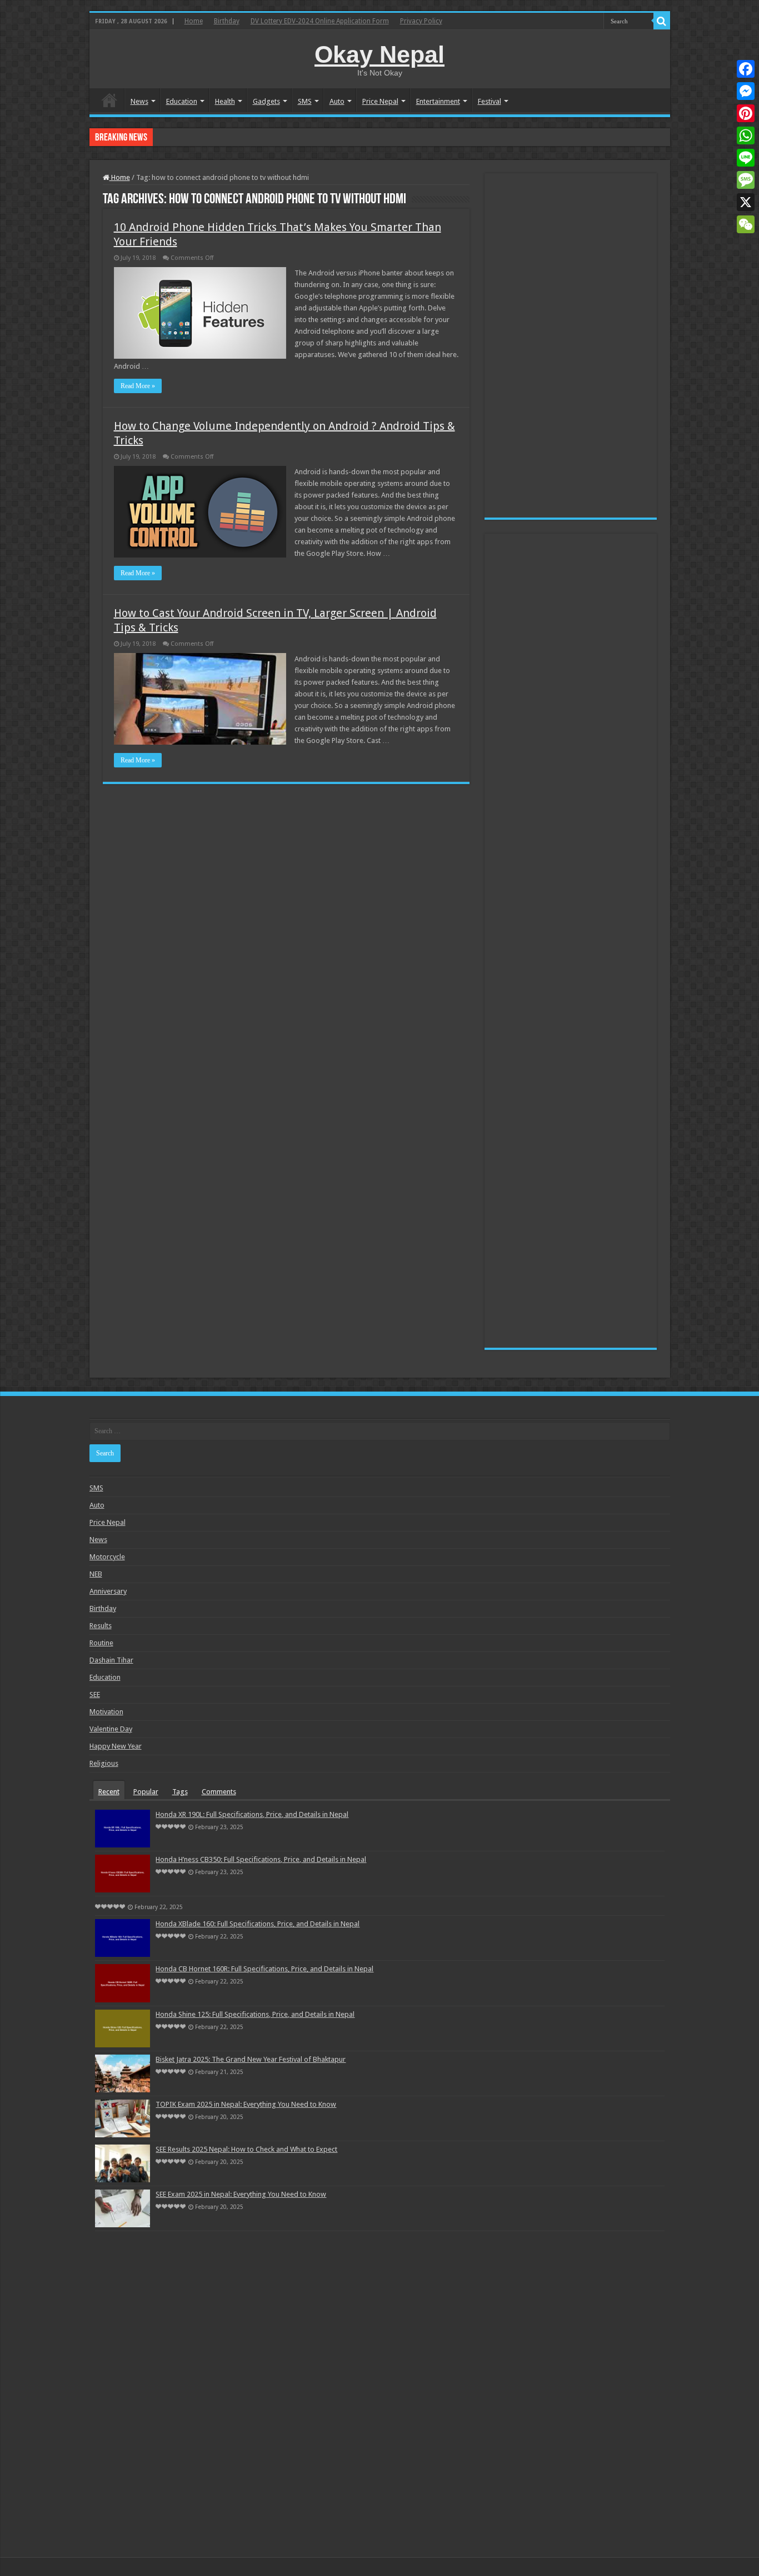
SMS (305, 101)
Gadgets (266, 101)
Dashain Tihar (111, 1660)
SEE (95, 1694)
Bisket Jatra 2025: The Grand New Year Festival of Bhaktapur (251, 2059)
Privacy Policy (421, 21)
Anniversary (108, 1591)
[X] (746, 202)
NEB (96, 1574)
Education (182, 101)
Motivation (106, 1712)
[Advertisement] (571, 345)
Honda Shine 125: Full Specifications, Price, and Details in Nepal (255, 2014)
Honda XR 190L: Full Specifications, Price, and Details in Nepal (252, 1814)
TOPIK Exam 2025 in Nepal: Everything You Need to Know (246, 2104)
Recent (109, 1792)
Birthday (227, 21)
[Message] (746, 180)
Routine (101, 1643)
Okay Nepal (379, 54)
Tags (180, 1792)
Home (194, 21)
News (139, 101)
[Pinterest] (746, 113)
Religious (104, 1763)
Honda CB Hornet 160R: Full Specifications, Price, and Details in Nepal (264, 1969)
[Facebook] (746, 69)
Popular (146, 1792)
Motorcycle (107, 1557)
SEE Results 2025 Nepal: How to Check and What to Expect (246, 2149)
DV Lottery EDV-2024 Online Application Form (320, 21)
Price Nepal (380, 101)
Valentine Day (111, 1729)
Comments (219, 1792)
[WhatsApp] (746, 135)
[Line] (746, 158)
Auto (337, 101)
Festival (490, 101)
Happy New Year (116, 1746)
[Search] (662, 21)
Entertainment (438, 101)
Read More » (138, 386)
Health (225, 101)
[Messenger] (746, 91)
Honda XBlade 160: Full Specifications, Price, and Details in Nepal (258, 137)
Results (101, 1626)
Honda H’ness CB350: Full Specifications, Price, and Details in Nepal (261, 1859)
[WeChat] (746, 224)
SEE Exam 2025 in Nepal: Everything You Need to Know (241, 2194)
